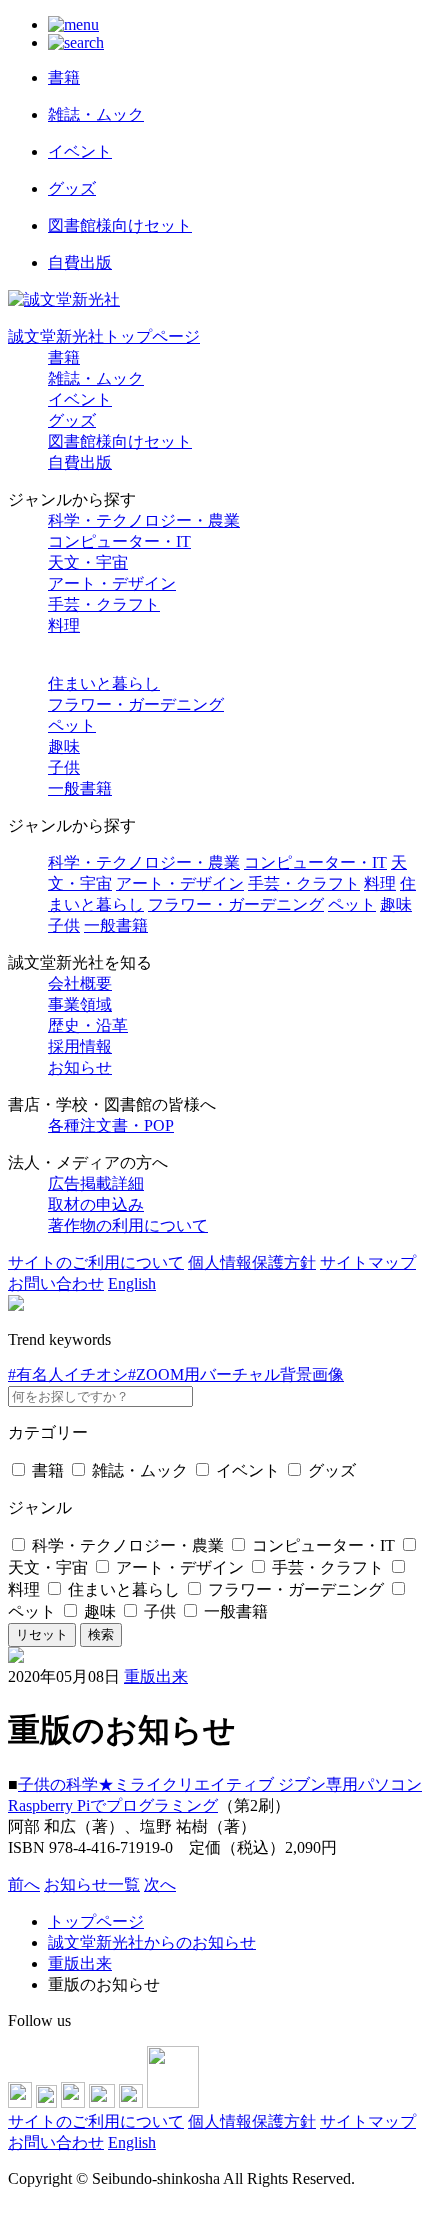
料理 (64, 625)
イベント (80, 399)
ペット (72, 725)
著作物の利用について (128, 1225)
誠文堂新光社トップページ (104, 336)
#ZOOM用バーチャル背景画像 (236, 1374)
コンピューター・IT (119, 541)
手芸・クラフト (104, 604)
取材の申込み (96, 1204)
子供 (64, 767)
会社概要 (80, 983)
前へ (24, 1884)
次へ (160, 1884)
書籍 (64, 357)
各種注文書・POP (111, 1125)
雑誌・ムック (96, 378)
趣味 (64, 746)
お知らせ (80, 1067)
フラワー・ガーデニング (136, 704)
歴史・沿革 (88, 1025)
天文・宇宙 (88, 562)
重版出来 (156, 1676)
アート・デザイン (112, 583)
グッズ (72, 420)
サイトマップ (368, 1262)
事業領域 (80, 1004)
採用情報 (80, 1046)
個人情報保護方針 (252, 1262)
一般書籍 (80, 788)
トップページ (96, 1921)
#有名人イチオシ (68, 1374)
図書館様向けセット (120, 441)
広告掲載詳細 (96, 1183)
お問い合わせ (56, 1283)
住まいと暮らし (104, 683)
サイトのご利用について (96, 1262)
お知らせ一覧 (92, 1884)
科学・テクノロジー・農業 (144, 520)
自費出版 (80, 462)
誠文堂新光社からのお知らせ (152, 1942)
